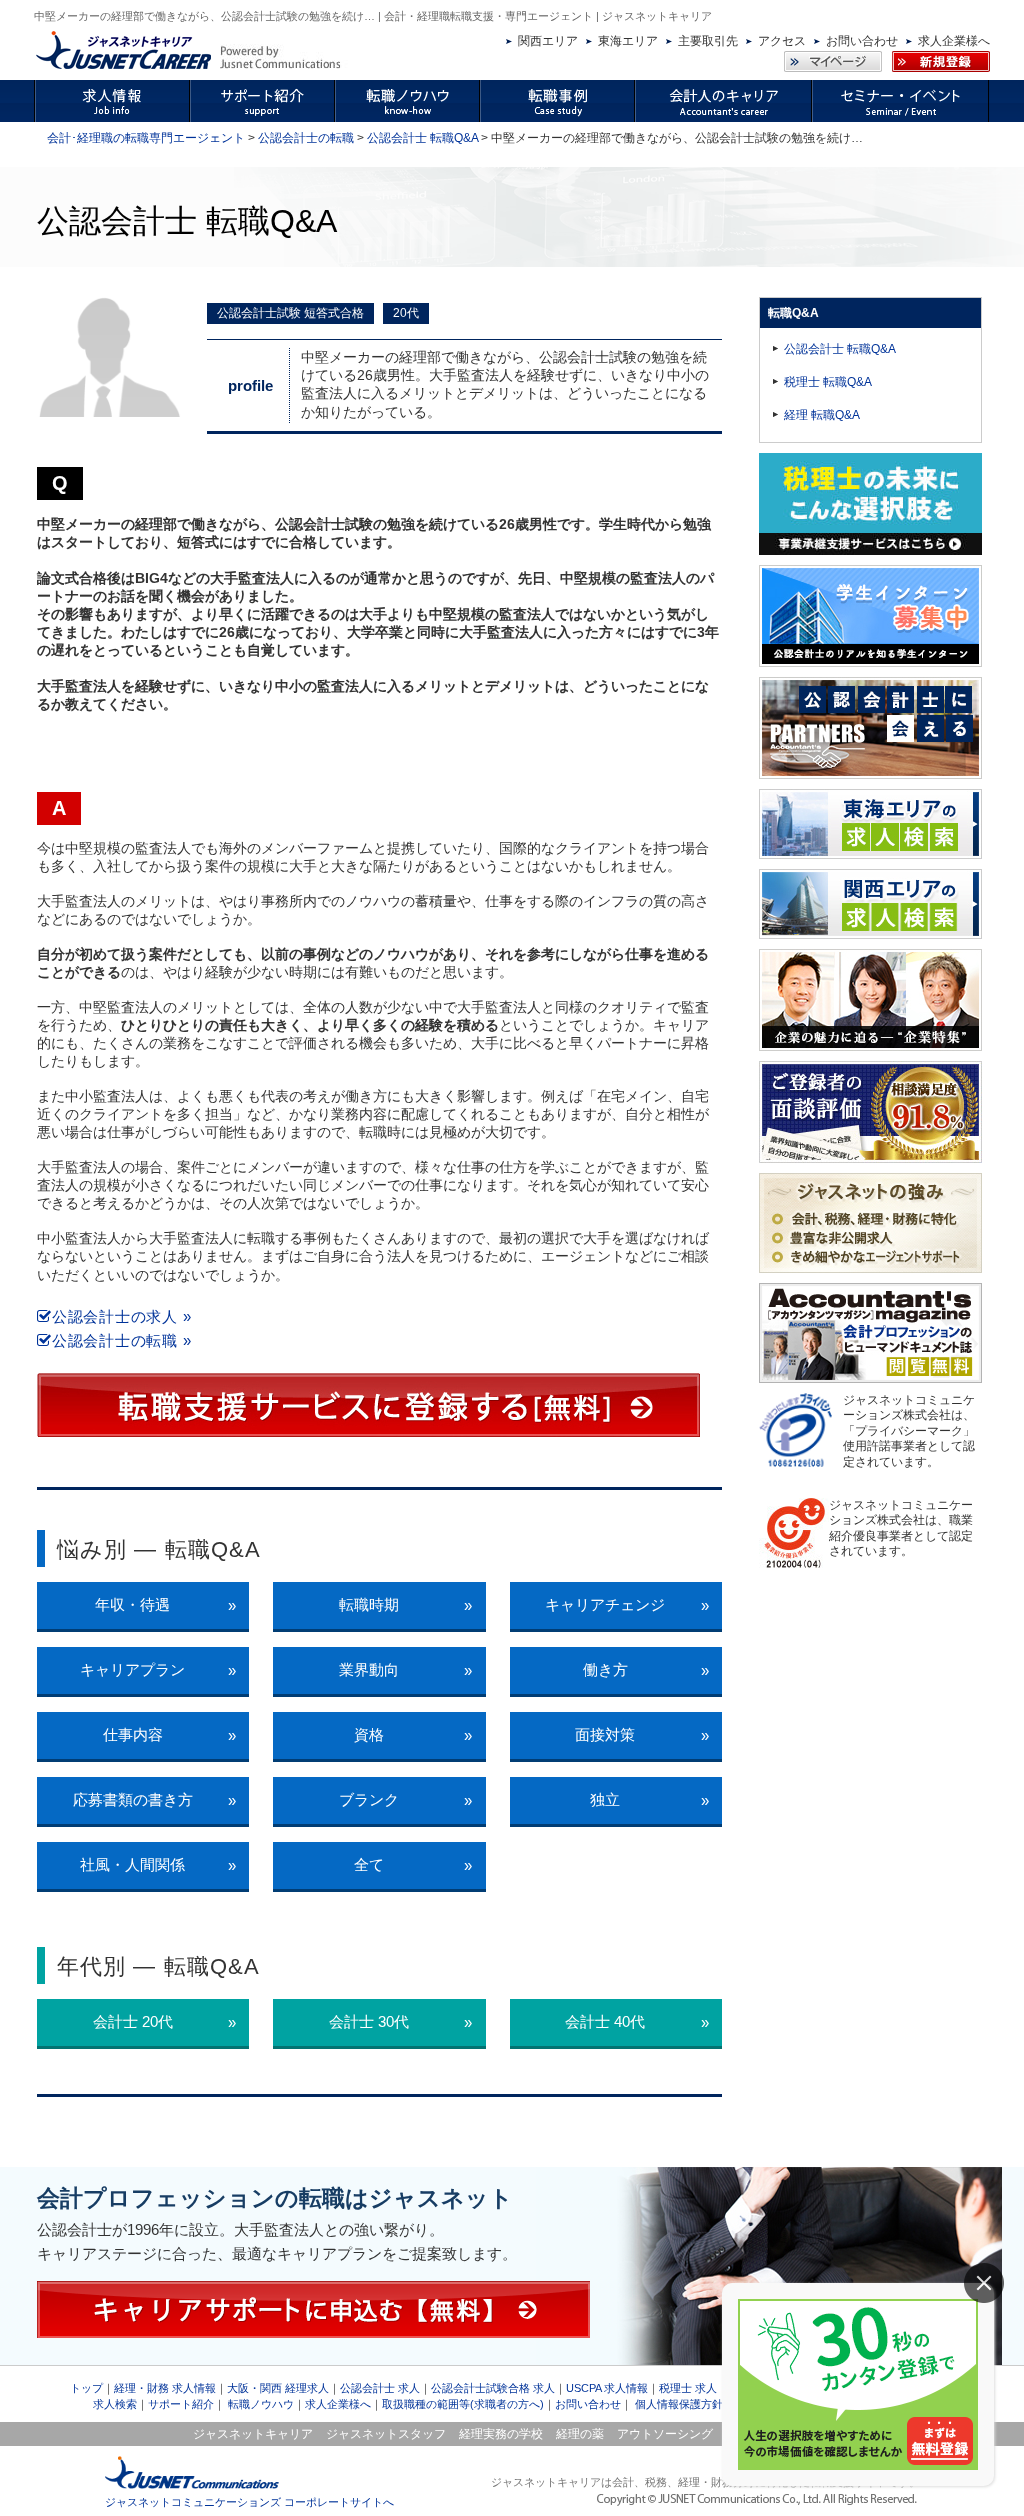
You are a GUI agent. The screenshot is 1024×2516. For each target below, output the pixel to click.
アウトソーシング (665, 2434)
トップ (86, 2388)
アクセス (782, 41)
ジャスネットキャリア (253, 2434)
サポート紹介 (181, 2404)
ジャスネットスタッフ (386, 2434)
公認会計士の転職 (306, 138)
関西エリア (548, 41)
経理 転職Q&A (822, 415)
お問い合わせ (862, 41)
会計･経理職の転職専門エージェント (146, 138)
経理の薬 (580, 2434)
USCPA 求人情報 (607, 2388)
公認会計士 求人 (380, 2388)
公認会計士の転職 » (121, 1340)
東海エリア (628, 41)
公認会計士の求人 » (121, 1316)
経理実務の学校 (501, 2434)
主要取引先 (708, 41)
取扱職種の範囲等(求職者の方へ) (463, 2404)
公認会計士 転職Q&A (422, 138)
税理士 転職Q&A (828, 382)
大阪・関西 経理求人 (278, 2388)
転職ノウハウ (261, 2404)
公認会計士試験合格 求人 (493, 2388)
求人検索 (115, 2404)
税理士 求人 (688, 2388)
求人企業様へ (954, 41)
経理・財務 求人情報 (165, 2388)
